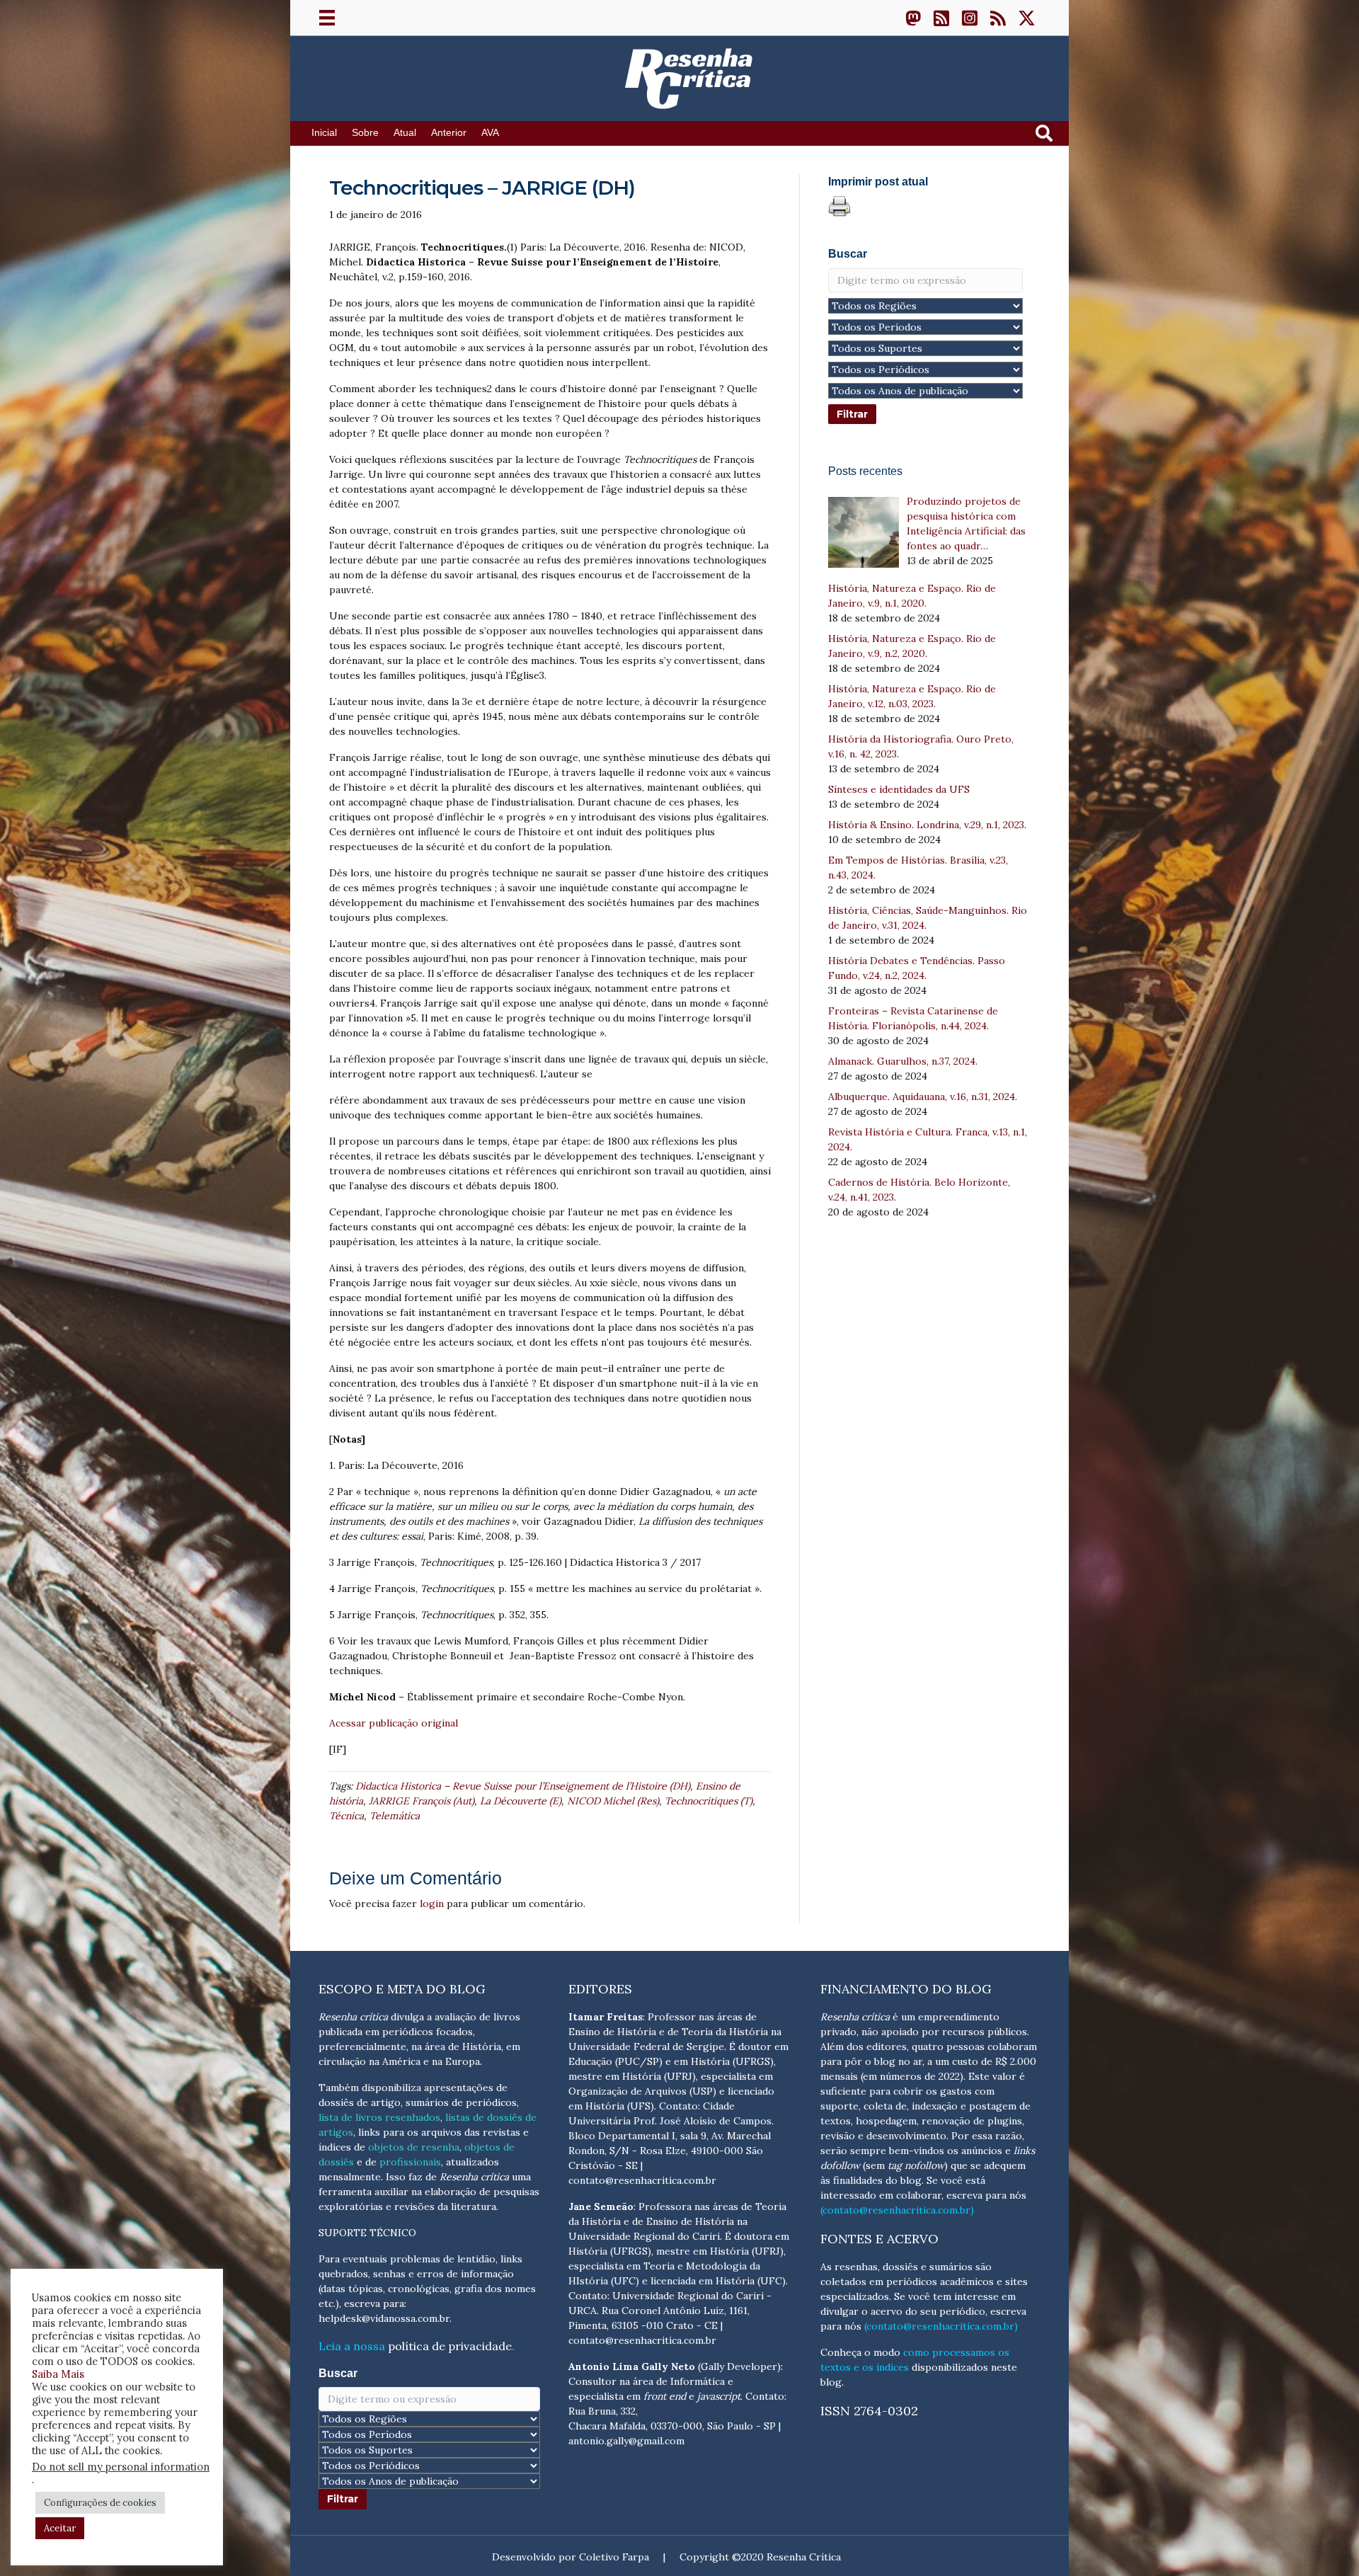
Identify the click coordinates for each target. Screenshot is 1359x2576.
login (432, 1904)
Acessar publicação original (394, 1723)
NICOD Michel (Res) (613, 1801)
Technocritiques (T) (709, 1801)
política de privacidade (450, 2346)
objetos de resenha (414, 2147)
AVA (490, 133)
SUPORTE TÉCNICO (367, 2233)
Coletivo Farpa (614, 2557)
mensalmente (350, 2177)
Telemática (395, 1816)
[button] (913, 18)
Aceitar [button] (60, 2528)
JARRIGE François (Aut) (422, 1801)
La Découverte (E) (521, 1801)
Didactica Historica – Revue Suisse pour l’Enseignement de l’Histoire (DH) (523, 1786)
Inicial (324, 133)
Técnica (346, 1816)
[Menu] (327, 18)
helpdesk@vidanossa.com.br (384, 2318)
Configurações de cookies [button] (100, 2503)
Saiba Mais (58, 2374)
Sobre (365, 133)
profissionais (410, 2162)
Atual (405, 133)
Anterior (449, 133)
